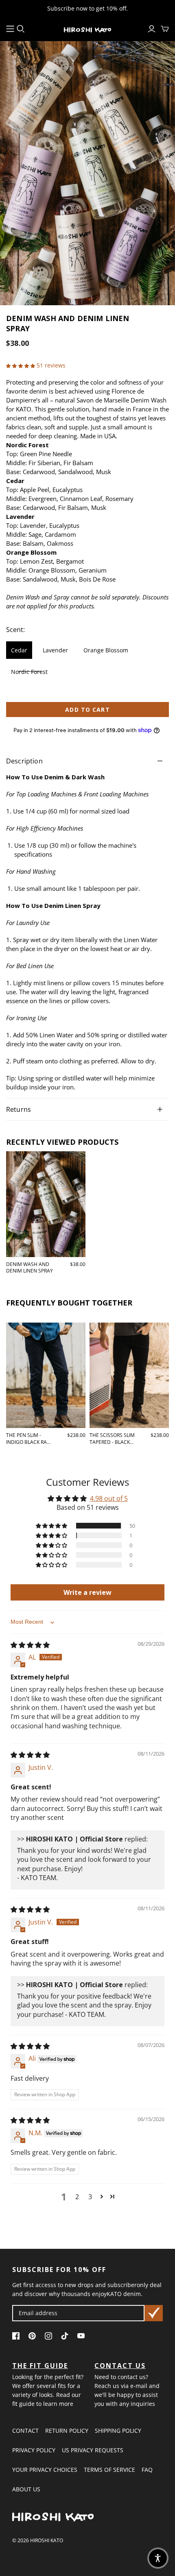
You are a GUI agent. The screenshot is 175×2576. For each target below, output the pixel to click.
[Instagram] (50, 2337)
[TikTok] (67, 2337)
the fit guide (40, 2366)
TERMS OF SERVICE (109, 2470)
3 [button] (90, 2197)
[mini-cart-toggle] (165, 29)
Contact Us (120, 2366)
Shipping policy (118, 2431)
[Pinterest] (34, 2337)
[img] (30, 1645)
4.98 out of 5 (109, 1498)
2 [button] (77, 2197)
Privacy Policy (34, 2450)
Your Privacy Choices (45, 2470)
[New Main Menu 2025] (10, 29)
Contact (25, 2431)
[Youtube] (83, 2337)
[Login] (152, 29)
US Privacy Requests (93, 2450)
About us (26, 2489)
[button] (21, 365)
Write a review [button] (87, 1592)
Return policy (67, 2431)
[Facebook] (18, 2337)
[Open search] (21, 29)
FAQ (147, 2470)
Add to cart (87, 710)
